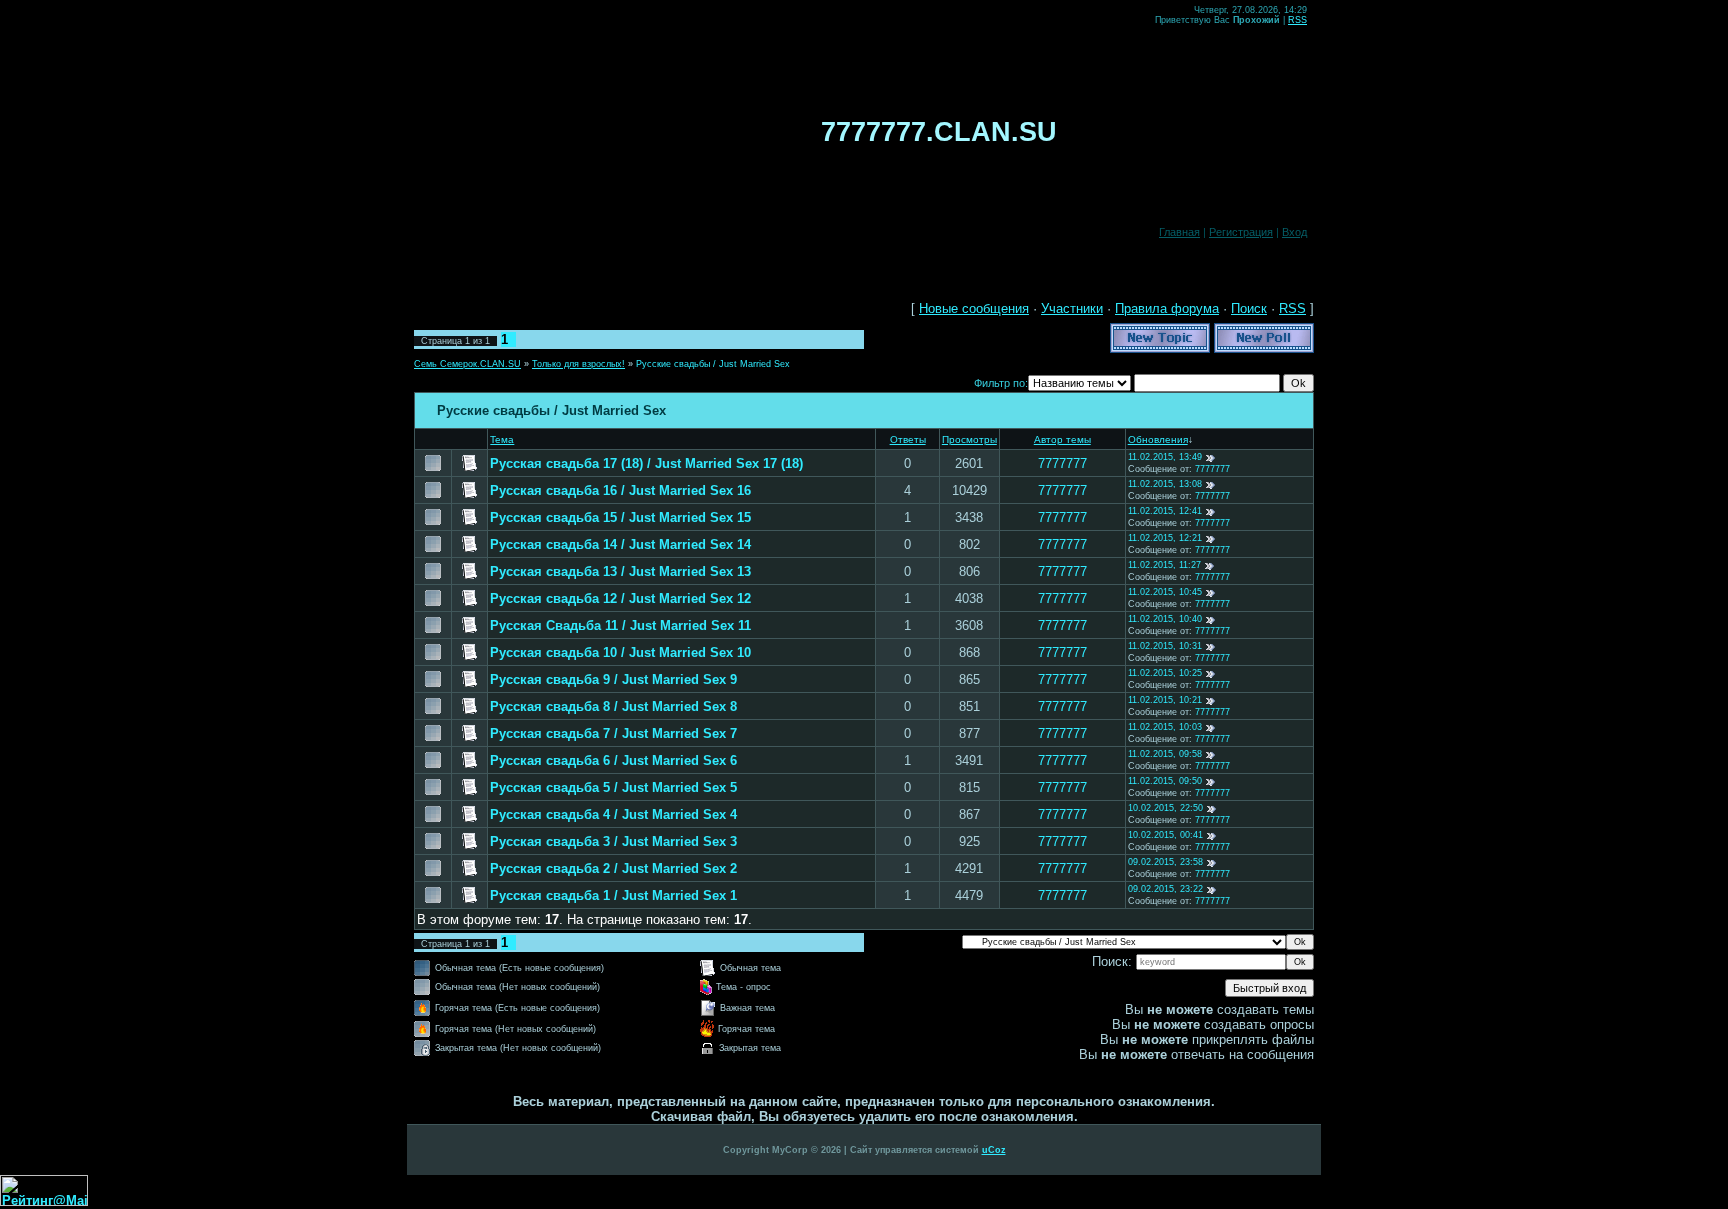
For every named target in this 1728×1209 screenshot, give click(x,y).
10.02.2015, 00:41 (1165, 835)
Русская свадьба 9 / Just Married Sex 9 (613, 679)
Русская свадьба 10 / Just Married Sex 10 (620, 652)
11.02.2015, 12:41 (1165, 511)
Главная (1179, 232)
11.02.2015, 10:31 (1165, 646)
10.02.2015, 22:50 (1165, 808)
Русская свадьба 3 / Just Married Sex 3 (613, 841)
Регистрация (1241, 232)
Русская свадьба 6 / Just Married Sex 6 (613, 760)
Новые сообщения (974, 308)
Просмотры (969, 439)
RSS (1297, 20)
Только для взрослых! (578, 364)
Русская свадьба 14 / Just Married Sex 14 (620, 544)
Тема (502, 439)
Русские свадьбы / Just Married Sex (713, 364)
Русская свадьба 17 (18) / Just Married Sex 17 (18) (646, 463)
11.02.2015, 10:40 (1165, 619)
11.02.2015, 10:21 (1165, 700)
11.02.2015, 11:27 (1164, 565)
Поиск (1249, 308)
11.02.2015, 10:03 (1165, 727)
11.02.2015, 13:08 (1165, 484)
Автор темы (1062, 439)
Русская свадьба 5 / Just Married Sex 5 (613, 787)
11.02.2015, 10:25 (1165, 673)
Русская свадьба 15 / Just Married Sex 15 (620, 517)
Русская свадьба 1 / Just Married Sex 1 (613, 895)
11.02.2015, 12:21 (1165, 538)
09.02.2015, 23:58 (1165, 862)
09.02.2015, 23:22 (1165, 889)
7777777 (1062, 463)
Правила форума (1167, 308)
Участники (1072, 308)
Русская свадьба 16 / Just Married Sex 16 (620, 490)
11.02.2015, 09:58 (1165, 754)
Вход (1294, 232)
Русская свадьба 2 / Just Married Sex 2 (613, 868)
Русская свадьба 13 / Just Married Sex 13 (620, 571)
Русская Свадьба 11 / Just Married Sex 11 (620, 625)
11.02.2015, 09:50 (1165, 781)
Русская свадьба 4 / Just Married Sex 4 (613, 814)
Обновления (1158, 439)
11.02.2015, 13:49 (1165, 457)
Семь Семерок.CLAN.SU (467, 364)
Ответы (908, 439)
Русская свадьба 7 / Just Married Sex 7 (613, 733)
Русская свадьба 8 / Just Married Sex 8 (613, 706)
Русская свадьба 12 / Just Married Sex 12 (620, 598)
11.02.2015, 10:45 (1165, 592)
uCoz (994, 1150)
